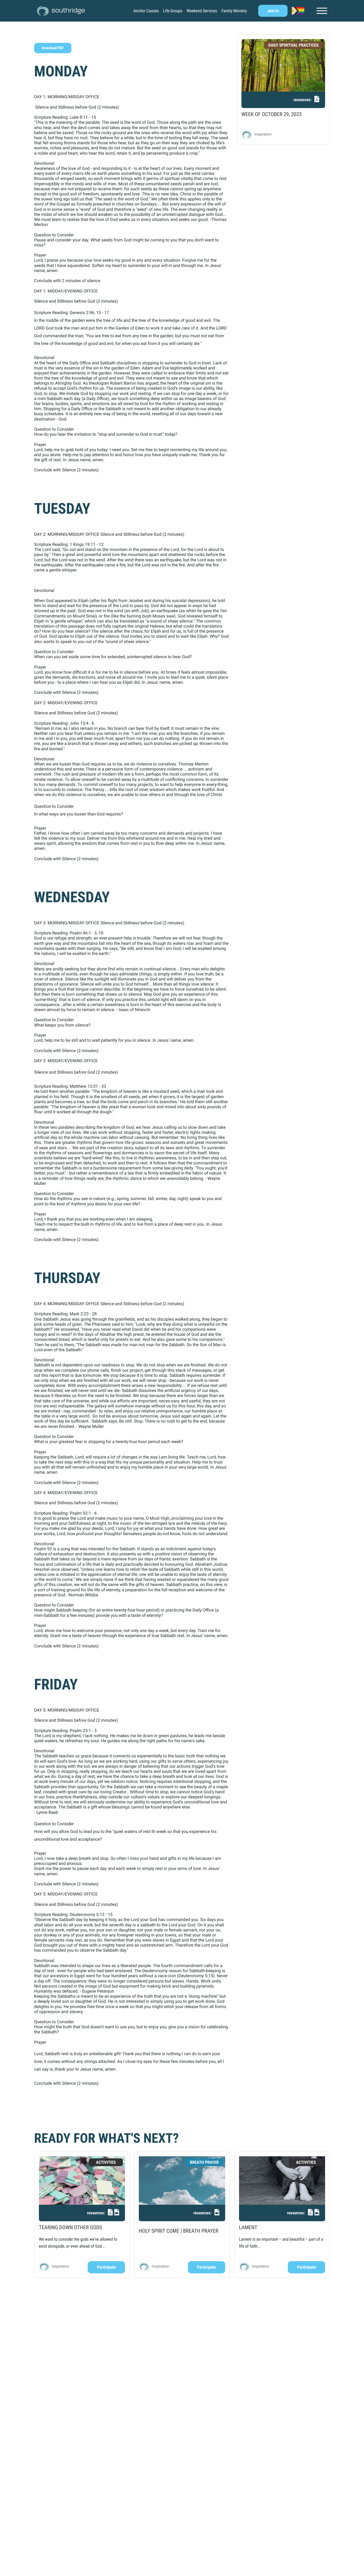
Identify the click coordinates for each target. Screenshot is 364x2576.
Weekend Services (202, 11)
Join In (273, 11)
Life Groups (173, 11)
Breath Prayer (204, 2162)
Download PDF (53, 48)
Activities (106, 2162)
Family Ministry (234, 11)
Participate (106, 2267)
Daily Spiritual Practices (294, 45)
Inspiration (263, 134)
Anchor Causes (146, 11)
